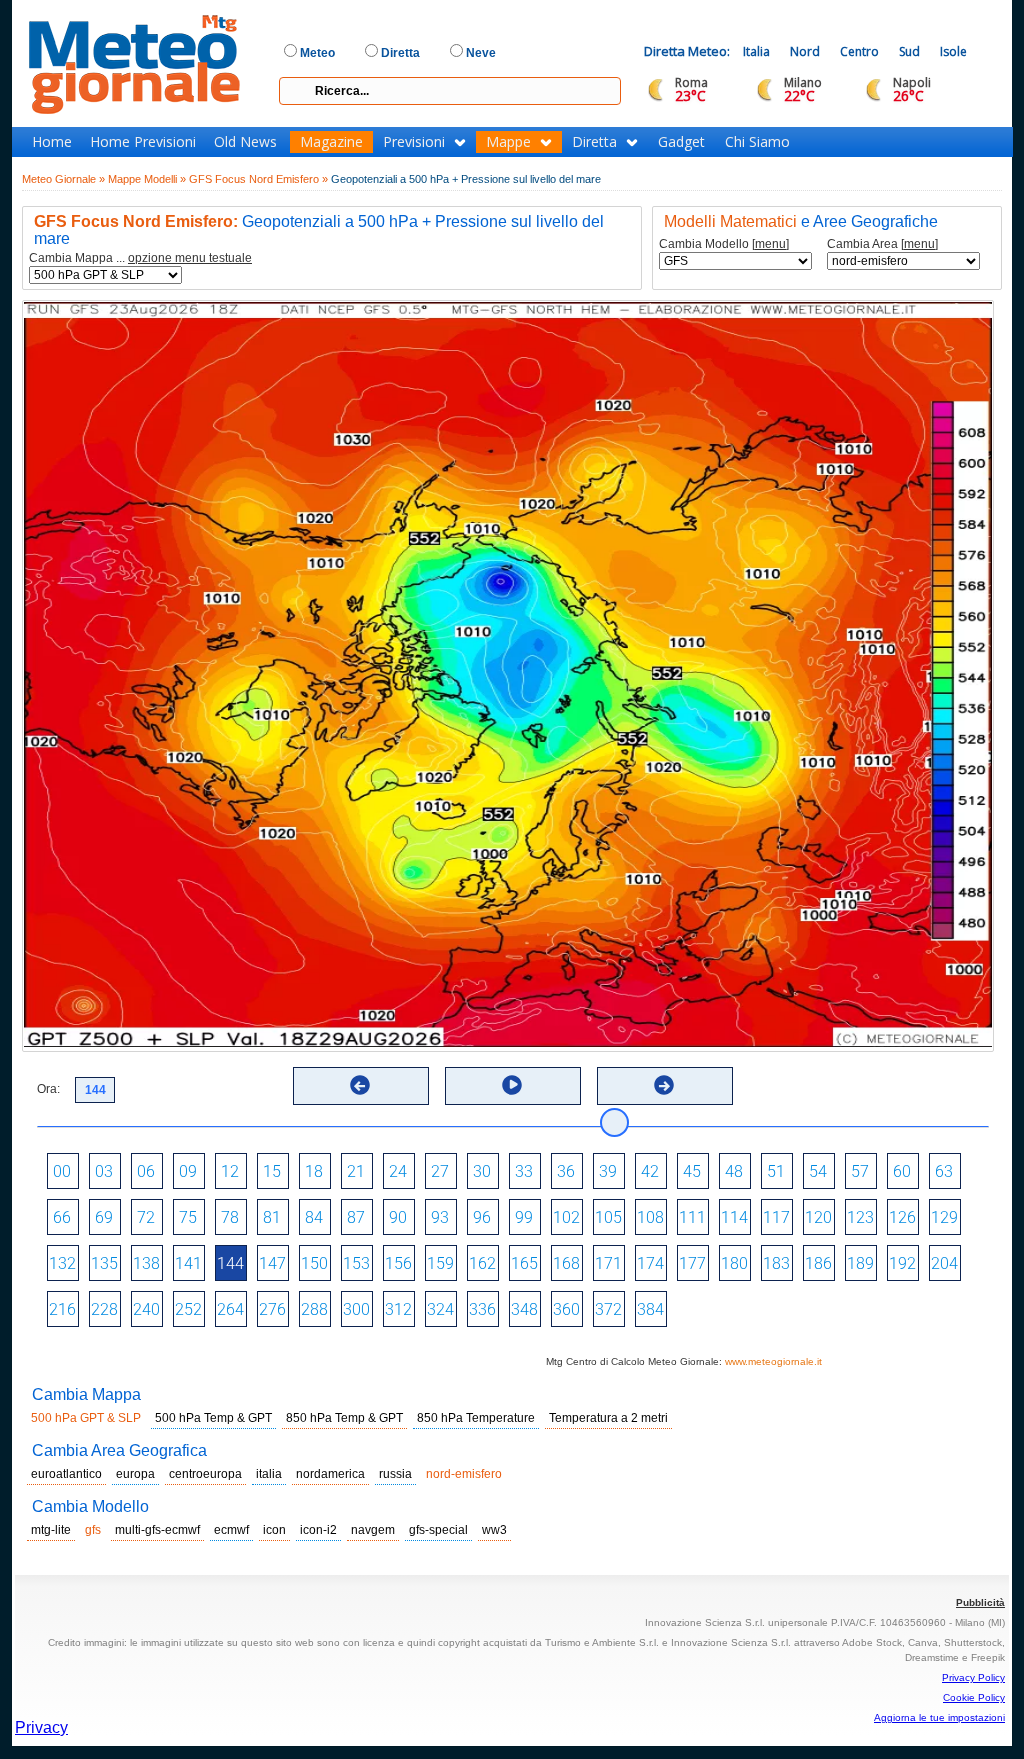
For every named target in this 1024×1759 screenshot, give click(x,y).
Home (52, 142)
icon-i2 (318, 1530)
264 (230, 1309)
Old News (245, 142)
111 (692, 1217)
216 (62, 1309)
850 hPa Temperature (476, 1418)
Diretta (594, 142)
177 (692, 1263)
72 (146, 1217)
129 (944, 1217)
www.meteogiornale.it (773, 1361)
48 (734, 1171)
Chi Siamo (757, 142)
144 (230, 1263)
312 (398, 1309)
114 (734, 1217)
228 (104, 1309)
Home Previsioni (143, 142)
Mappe (508, 142)
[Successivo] (664, 1085)
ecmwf (231, 1530)
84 (314, 1217)
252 (188, 1309)
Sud (909, 51)
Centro (859, 51)
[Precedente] (360, 1085)
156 (398, 1263)
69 (104, 1217)
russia (395, 1474)
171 (608, 1263)
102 (566, 1217)
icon (274, 1530)
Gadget (681, 142)
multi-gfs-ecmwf (157, 1530)
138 (146, 1263)
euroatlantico (66, 1474)
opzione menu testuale (190, 258)
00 (62, 1171)
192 (902, 1263)
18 (314, 1171)
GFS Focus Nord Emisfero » (258, 179)
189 (860, 1263)
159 (440, 1263)
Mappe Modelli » (147, 179)
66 (62, 1217)
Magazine (331, 142)
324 (440, 1309)
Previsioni (414, 142)
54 (818, 1171)
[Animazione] (512, 1085)
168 (566, 1263)
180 (734, 1263)
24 (398, 1171)
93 (440, 1217)
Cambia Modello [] (724, 244)
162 (482, 1263)
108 (650, 1217)
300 (356, 1309)
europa (135, 1474)
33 (524, 1171)
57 (860, 1171)
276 (272, 1309)
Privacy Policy (973, 1677)
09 (188, 1171)
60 (902, 1171)
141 (188, 1263)
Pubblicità (980, 1602)
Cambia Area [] (882, 244)
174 (650, 1263)
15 (272, 1171)
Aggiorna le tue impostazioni (939, 1717)
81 (272, 1217)
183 (776, 1263)
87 (356, 1217)
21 (356, 1171)
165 (524, 1263)
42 (650, 1171)
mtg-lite (51, 1530)
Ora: (48, 1089)
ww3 (494, 1530)
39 (608, 1171)
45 (692, 1171)
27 (440, 1171)
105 (608, 1217)
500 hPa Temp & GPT (213, 1418)
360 (566, 1309)
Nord (805, 51)
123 (860, 1217)
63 (944, 1171)
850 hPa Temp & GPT (344, 1418)
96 (482, 1217)
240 (146, 1309)
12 (230, 1171)
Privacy (41, 1727)
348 (524, 1309)
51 (776, 1171)
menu (770, 244)
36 (566, 1171)
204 (944, 1263)
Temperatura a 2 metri (608, 1418)
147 (272, 1263)
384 (650, 1309)
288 (314, 1309)
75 (188, 1217)
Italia (756, 51)
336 (482, 1309)
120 (818, 1217)
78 (230, 1217)
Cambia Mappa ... (140, 258)
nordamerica (330, 1474)
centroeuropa (205, 1474)
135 (104, 1263)
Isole (953, 51)
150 (314, 1263)
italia (269, 1474)
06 (146, 1171)
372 (608, 1309)
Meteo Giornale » (63, 179)
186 (818, 1263)
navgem (373, 1530)
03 (104, 1171)
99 (524, 1217)
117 (776, 1217)
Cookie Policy (974, 1697)
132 (62, 1263)
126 (902, 1217)
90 (398, 1217)
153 (356, 1263)
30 (482, 1171)
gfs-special (438, 1530)
